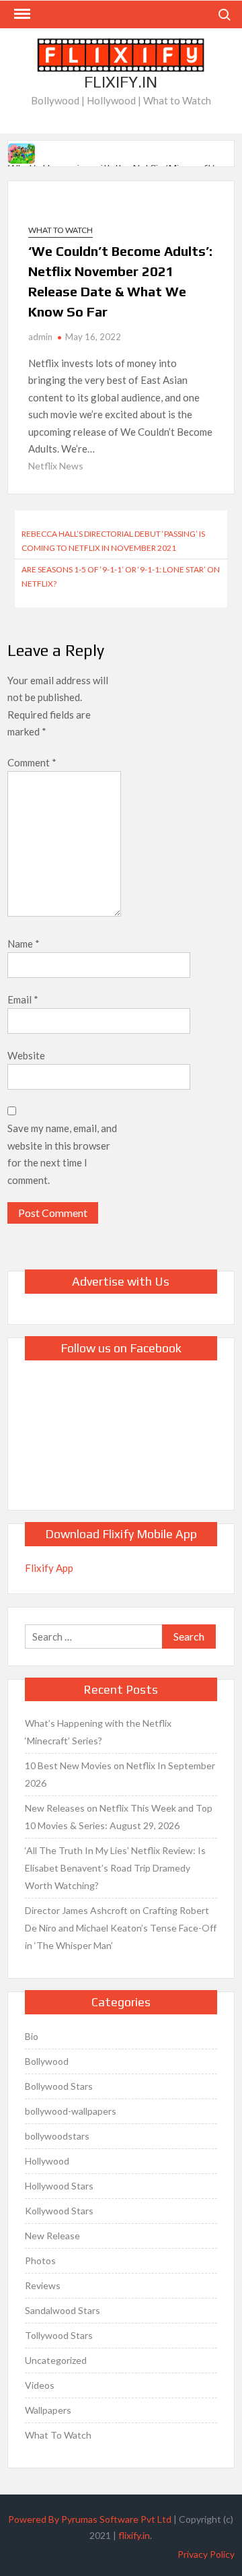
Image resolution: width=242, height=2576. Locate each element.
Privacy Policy (206, 2554)
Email (23, 999)
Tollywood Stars (59, 2335)
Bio (32, 2036)
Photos (40, 2260)
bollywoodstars (57, 2136)
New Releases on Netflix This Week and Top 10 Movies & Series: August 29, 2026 (119, 1817)
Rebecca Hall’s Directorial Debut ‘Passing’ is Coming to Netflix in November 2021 (113, 540)
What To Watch (61, 230)
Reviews (43, 2285)
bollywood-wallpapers (71, 2111)
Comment (32, 762)
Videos (40, 2385)
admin (40, 337)
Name (24, 944)
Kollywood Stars (59, 2211)
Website (26, 1055)
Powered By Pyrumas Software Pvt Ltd (90, 2519)
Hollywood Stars (59, 2186)
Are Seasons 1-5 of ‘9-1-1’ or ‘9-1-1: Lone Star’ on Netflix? (121, 576)
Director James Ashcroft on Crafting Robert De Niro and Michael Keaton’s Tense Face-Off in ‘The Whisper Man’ (121, 1928)
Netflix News (56, 466)
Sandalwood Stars (63, 2310)
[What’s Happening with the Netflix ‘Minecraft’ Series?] (23, 152)
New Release (52, 2236)
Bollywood (47, 2061)
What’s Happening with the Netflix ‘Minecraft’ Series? (98, 1732)
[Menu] (21, 14)
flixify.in (134, 2535)
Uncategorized (56, 2360)
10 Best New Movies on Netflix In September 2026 (120, 1774)
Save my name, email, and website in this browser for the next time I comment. (62, 1154)
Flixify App (49, 1568)
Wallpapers (48, 2410)
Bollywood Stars (59, 2086)
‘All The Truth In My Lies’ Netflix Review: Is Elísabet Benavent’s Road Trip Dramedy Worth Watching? (115, 1868)
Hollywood (47, 2161)
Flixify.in (121, 82)
